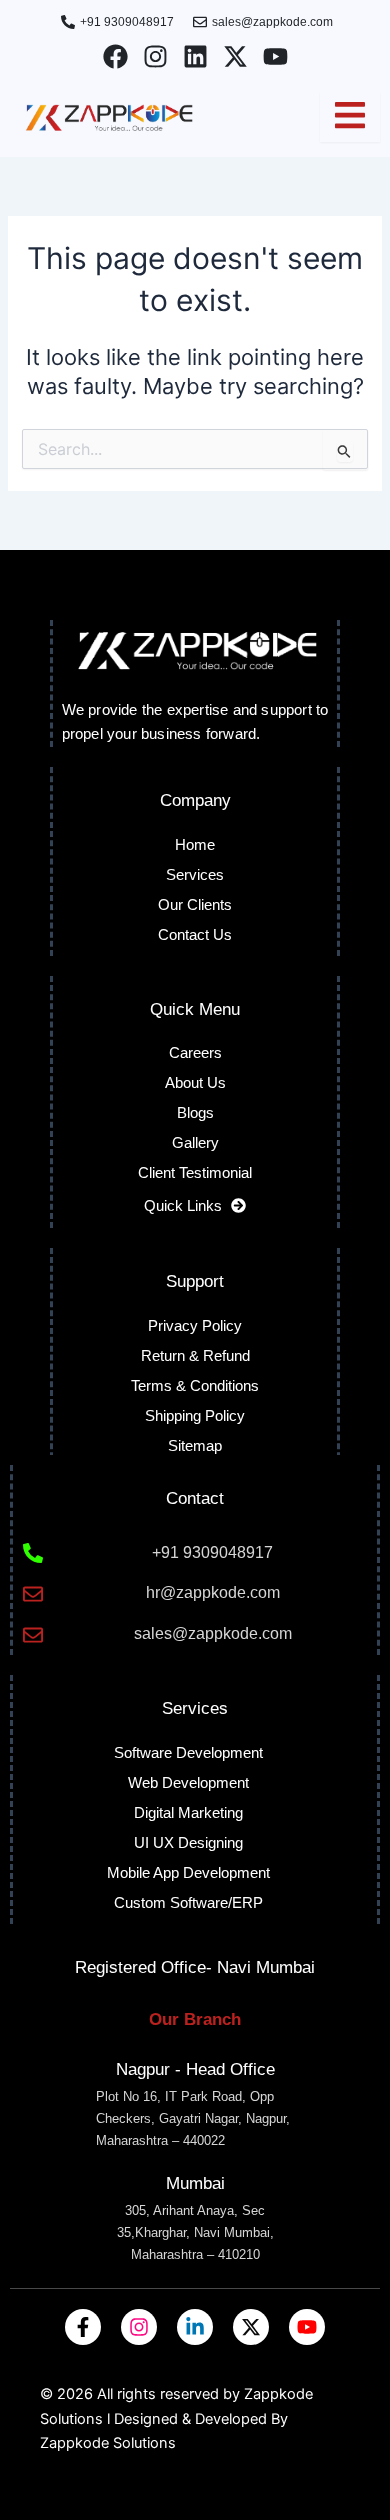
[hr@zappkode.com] (33, 1594)
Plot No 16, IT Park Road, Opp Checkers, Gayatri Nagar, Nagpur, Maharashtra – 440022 (193, 2118)
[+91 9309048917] (33, 1553)
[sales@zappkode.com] (33, 1635)
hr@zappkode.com (213, 1592)
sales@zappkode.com (213, 1633)
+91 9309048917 (212, 1552)
